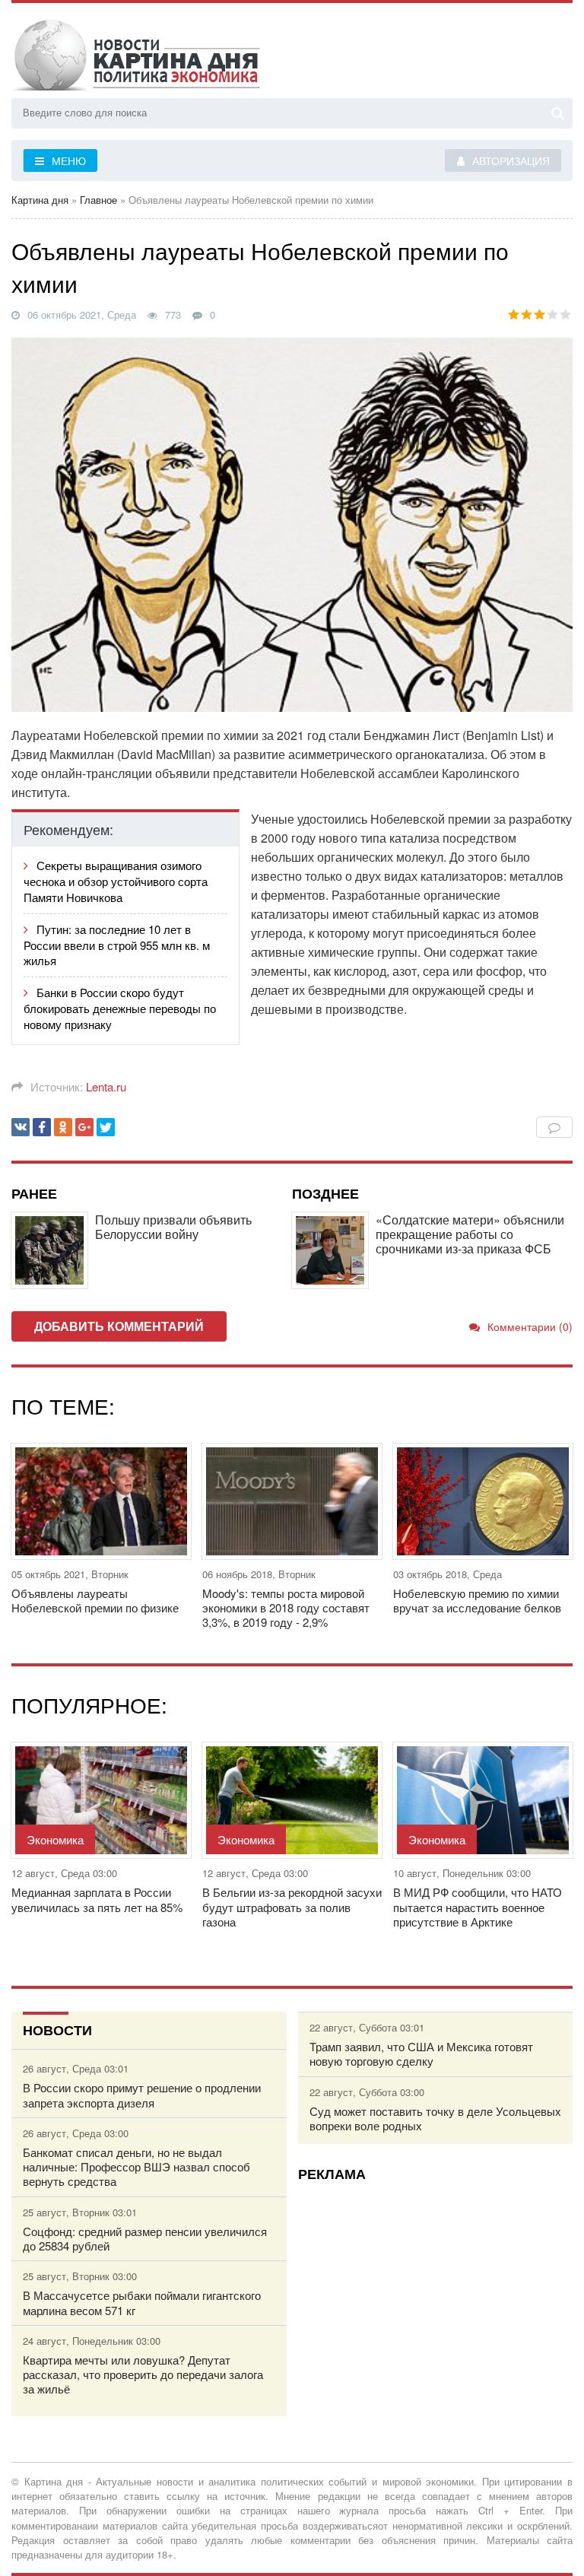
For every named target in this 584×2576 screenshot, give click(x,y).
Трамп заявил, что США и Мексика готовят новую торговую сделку (421, 2053)
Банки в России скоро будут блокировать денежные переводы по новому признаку (120, 1008)
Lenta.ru (106, 1086)
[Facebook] (42, 1127)
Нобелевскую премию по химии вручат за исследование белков (477, 1600)
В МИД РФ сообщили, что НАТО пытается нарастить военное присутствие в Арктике (478, 1907)
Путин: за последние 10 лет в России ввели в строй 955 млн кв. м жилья (117, 945)
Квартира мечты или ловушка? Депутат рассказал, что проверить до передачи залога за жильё (143, 2374)
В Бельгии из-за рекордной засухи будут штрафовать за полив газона (292, 1907)
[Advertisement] (436, 2299)
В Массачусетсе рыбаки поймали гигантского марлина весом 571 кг (142, 2302)
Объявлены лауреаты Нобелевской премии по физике (95, 1600)
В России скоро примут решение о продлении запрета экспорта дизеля (142, 2095)
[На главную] (163, 52)
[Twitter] (106, 1127)
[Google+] (84, 1127)
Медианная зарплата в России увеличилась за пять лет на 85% (97, 1899)
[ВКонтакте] (21, 1127)
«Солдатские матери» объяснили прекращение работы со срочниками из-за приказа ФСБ (470, 1234)
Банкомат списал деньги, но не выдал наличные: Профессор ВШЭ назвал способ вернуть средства (136, 2167)
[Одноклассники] (63, 1127)
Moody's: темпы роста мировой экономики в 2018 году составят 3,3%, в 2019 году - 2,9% (286, 1608)
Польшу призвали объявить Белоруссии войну (173, 1227)
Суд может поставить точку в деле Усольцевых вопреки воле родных (435, 2118)
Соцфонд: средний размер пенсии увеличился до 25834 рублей (145, 2238)
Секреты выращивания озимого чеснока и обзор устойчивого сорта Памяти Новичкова (116, 881)
